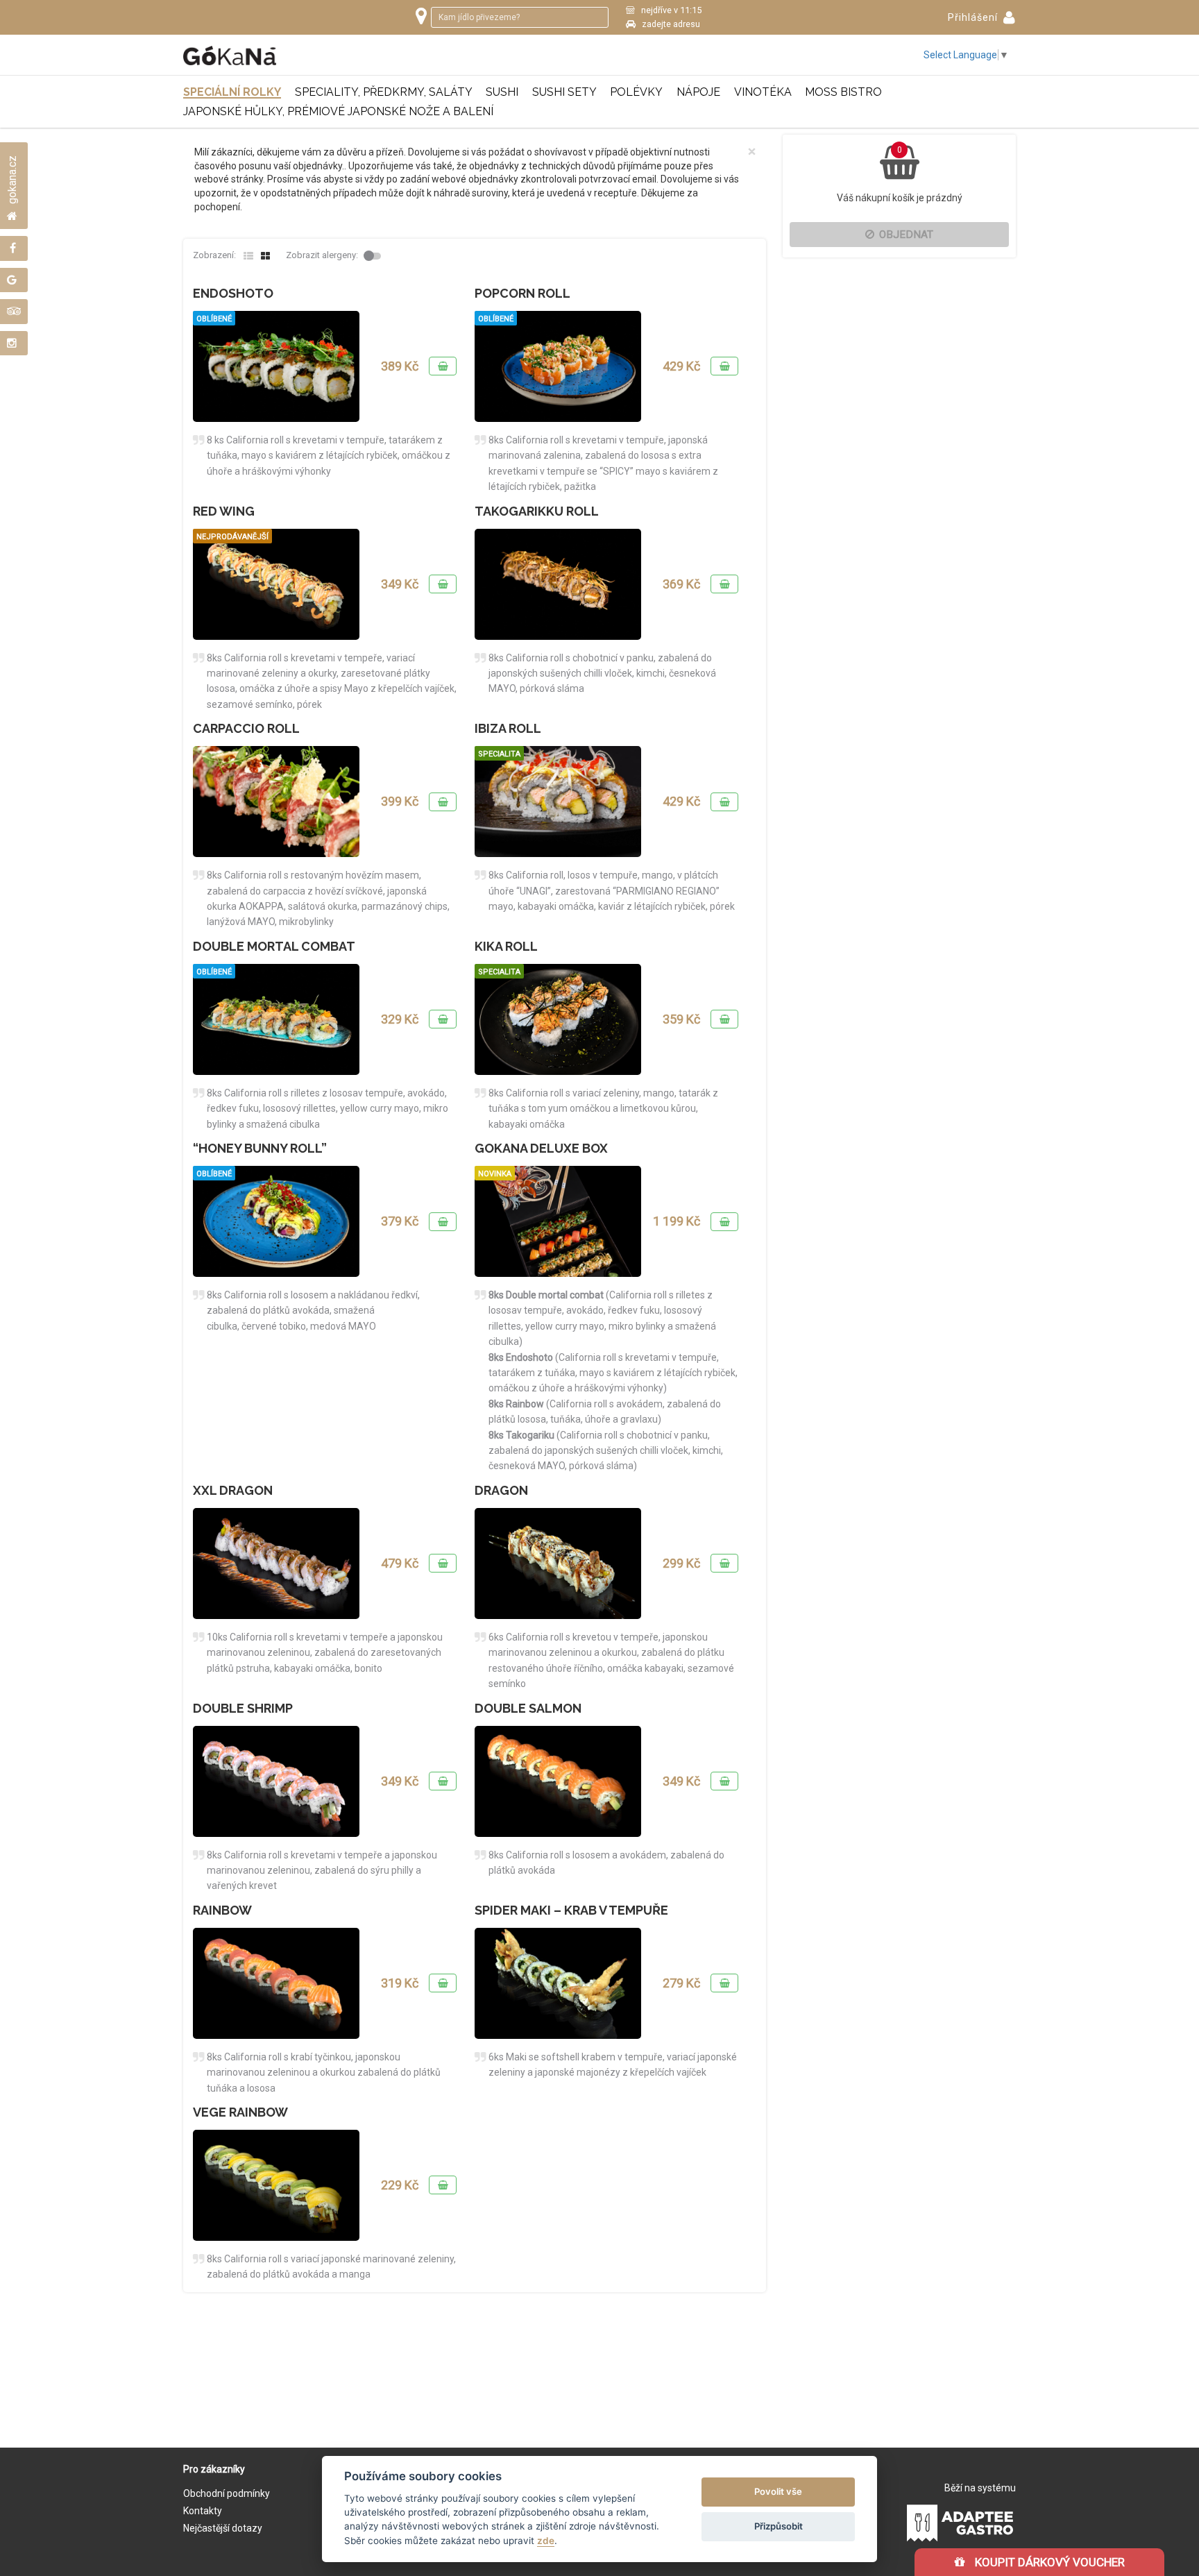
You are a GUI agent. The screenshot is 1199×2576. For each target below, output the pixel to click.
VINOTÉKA (763, 92)
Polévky (636, 92)
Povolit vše (778, 2491)
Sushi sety (564, 92)
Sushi (502, 92)
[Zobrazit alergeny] (374, 256)
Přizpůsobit (779, 2526)
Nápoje (698, 92)
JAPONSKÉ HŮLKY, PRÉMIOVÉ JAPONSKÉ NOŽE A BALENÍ (338, 111)
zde (546, 2541)
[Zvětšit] (276, 366)
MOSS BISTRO (843, 92)
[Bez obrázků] (248, 256)
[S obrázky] (265, 256)
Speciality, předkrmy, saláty (384, 92)
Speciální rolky (232, 92)
